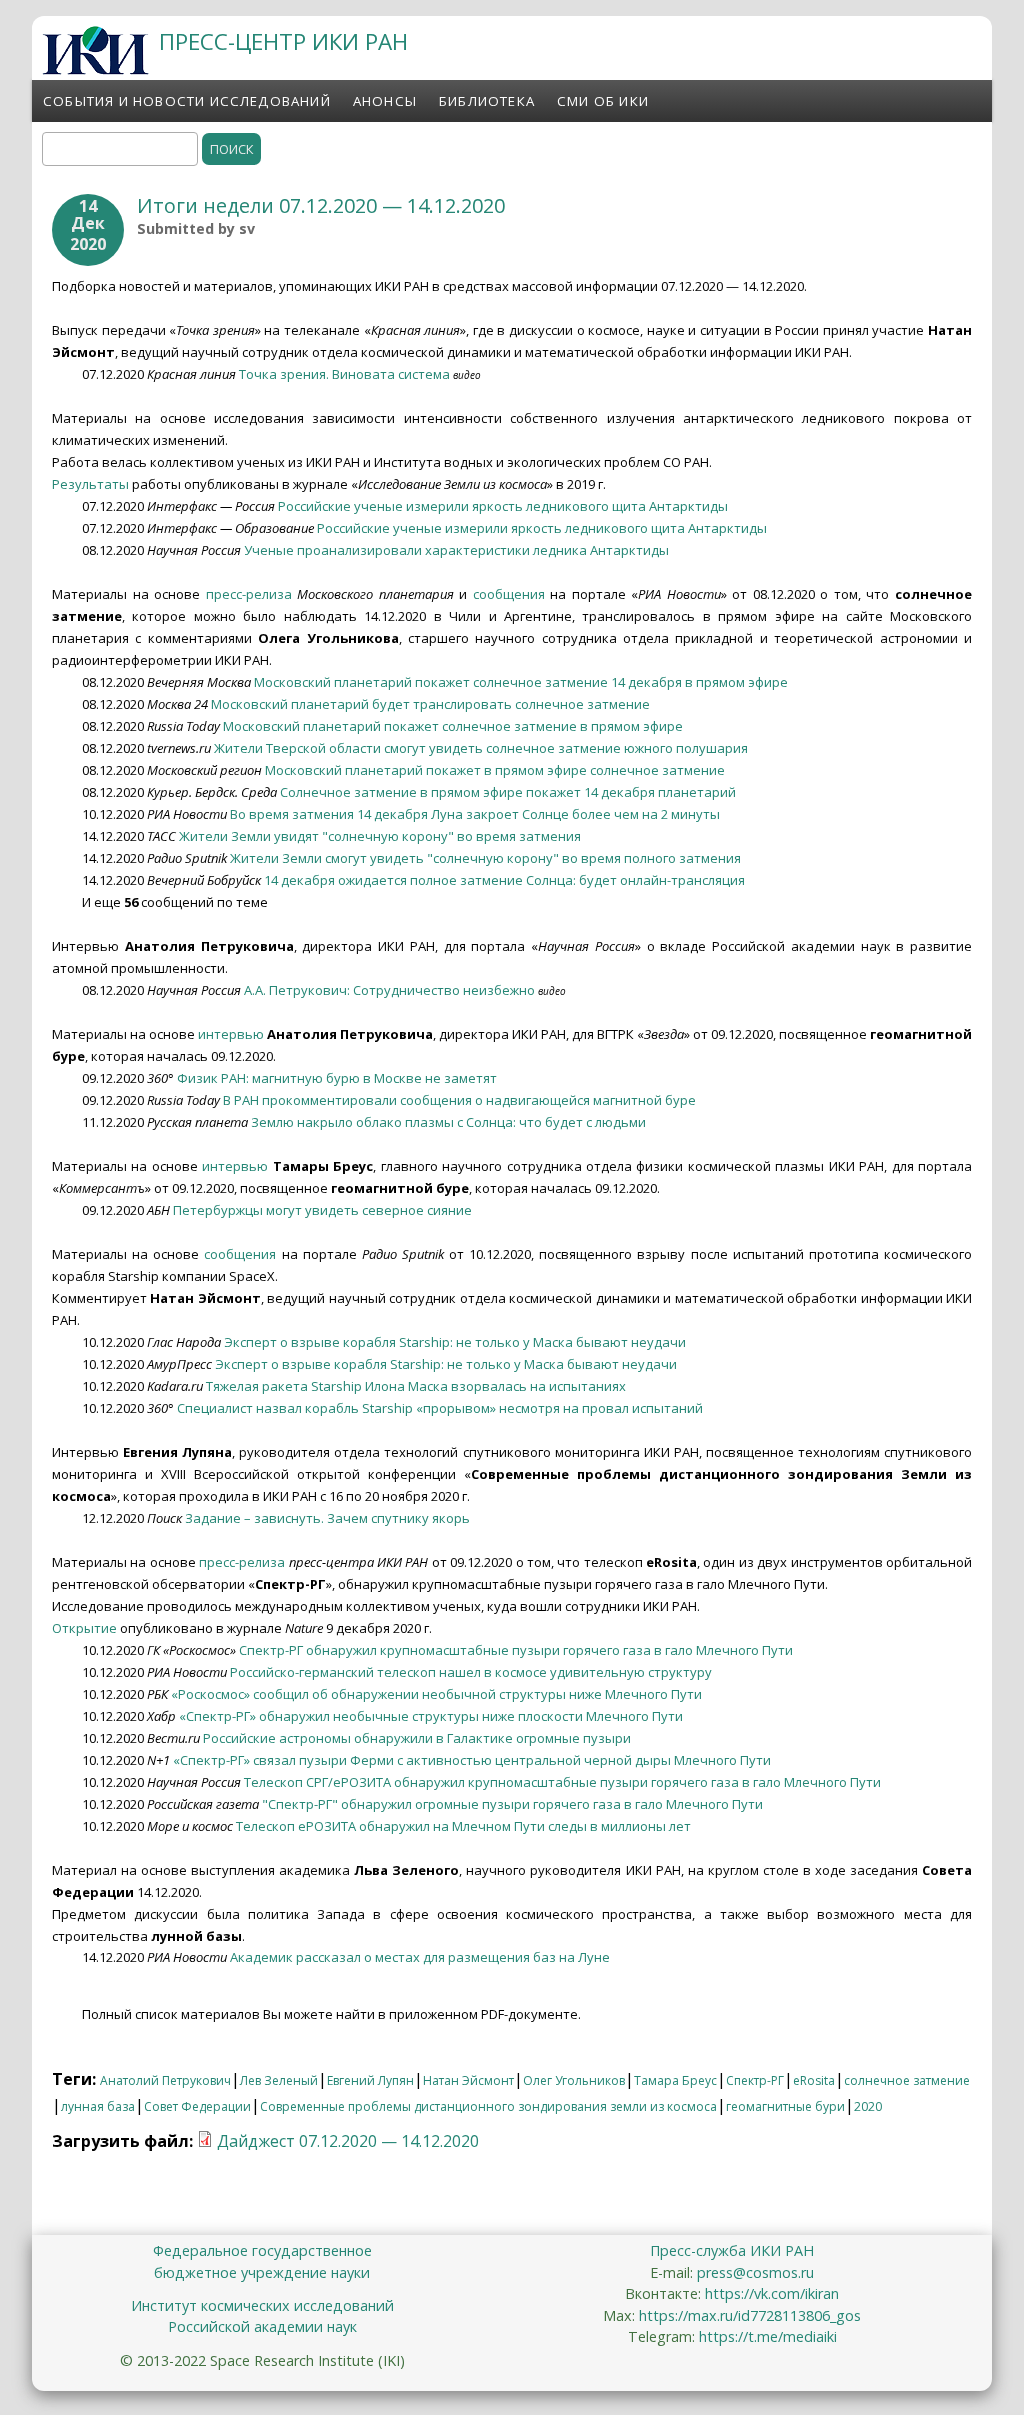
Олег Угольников (574, 2080)
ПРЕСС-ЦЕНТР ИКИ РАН (283, 41)
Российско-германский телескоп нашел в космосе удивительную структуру (471, 1672)
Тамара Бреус (675, 2080)
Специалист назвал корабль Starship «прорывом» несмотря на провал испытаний (440, 1408)
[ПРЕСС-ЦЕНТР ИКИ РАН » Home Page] (95, 69)
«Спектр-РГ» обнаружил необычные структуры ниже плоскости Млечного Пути (431, 1716)
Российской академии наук (262, 2326)
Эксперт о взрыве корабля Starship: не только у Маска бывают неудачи (455, 1342)
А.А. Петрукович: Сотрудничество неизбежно (389, 990)
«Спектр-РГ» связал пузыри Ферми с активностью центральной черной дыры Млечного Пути (472, 1760)
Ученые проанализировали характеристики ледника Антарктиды (456, 550)
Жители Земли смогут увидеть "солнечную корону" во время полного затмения (485, 858)
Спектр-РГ (755, 2080)
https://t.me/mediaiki (768, 2336)
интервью (231, 1034)
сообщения (509, 594)
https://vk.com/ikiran (772, 2293)
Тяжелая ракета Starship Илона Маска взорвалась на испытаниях (416, 1386)
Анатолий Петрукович (165, 2080)
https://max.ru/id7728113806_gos (750, 2315)
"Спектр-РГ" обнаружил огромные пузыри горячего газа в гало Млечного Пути (512, 1804)
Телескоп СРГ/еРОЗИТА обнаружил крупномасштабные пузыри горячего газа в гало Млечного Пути (562, 1782)
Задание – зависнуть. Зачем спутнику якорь (327, 1518)
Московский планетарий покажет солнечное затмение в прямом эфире (453, 726)
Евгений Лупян (370, 2080)
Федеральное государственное (262, 2250)
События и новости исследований (187, 101)
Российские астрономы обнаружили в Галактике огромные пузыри (417, 1738)
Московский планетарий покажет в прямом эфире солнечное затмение (495, 770)
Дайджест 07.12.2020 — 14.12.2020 (348, 2141)
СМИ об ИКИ (603, 101)
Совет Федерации (197, 2106)
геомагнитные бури (785, 2106)
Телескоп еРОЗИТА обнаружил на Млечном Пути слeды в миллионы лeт (463, 1826)
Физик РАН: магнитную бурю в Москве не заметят (337, 1078)
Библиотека (487, 101)
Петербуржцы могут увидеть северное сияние (322, 1210)
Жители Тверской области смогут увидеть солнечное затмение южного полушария (481, 748)
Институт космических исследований (262, 2305)
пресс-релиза (249, 594)
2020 (868, 2106)
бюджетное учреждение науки (262, 2272)
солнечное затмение (907, 2080)
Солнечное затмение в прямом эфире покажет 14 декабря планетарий (508, 792)
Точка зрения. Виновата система (344, 374)
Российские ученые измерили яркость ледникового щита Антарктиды (503, 506)
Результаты (90, 484)
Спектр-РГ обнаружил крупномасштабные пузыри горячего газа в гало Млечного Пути (516, 1650)
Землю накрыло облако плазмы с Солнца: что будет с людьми (448, 1122)
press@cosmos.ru (755, 2272)
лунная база (98, 2106)
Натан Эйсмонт (468, 2080)
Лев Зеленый (279, 2080)
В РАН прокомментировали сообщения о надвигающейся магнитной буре (459, 1100)
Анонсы (385, 101)
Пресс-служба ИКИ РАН (732, 2250)
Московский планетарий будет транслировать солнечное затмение (430, 704)
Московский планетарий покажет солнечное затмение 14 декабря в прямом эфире (521, 682)
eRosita (814, 2080)
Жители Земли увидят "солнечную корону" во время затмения (380, 836)
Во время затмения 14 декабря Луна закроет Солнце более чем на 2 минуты (475, 814)
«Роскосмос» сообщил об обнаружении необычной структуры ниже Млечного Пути (436, 1694)
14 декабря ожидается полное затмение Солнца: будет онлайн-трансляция (504, 880)
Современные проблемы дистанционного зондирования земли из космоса (488, 2106)
